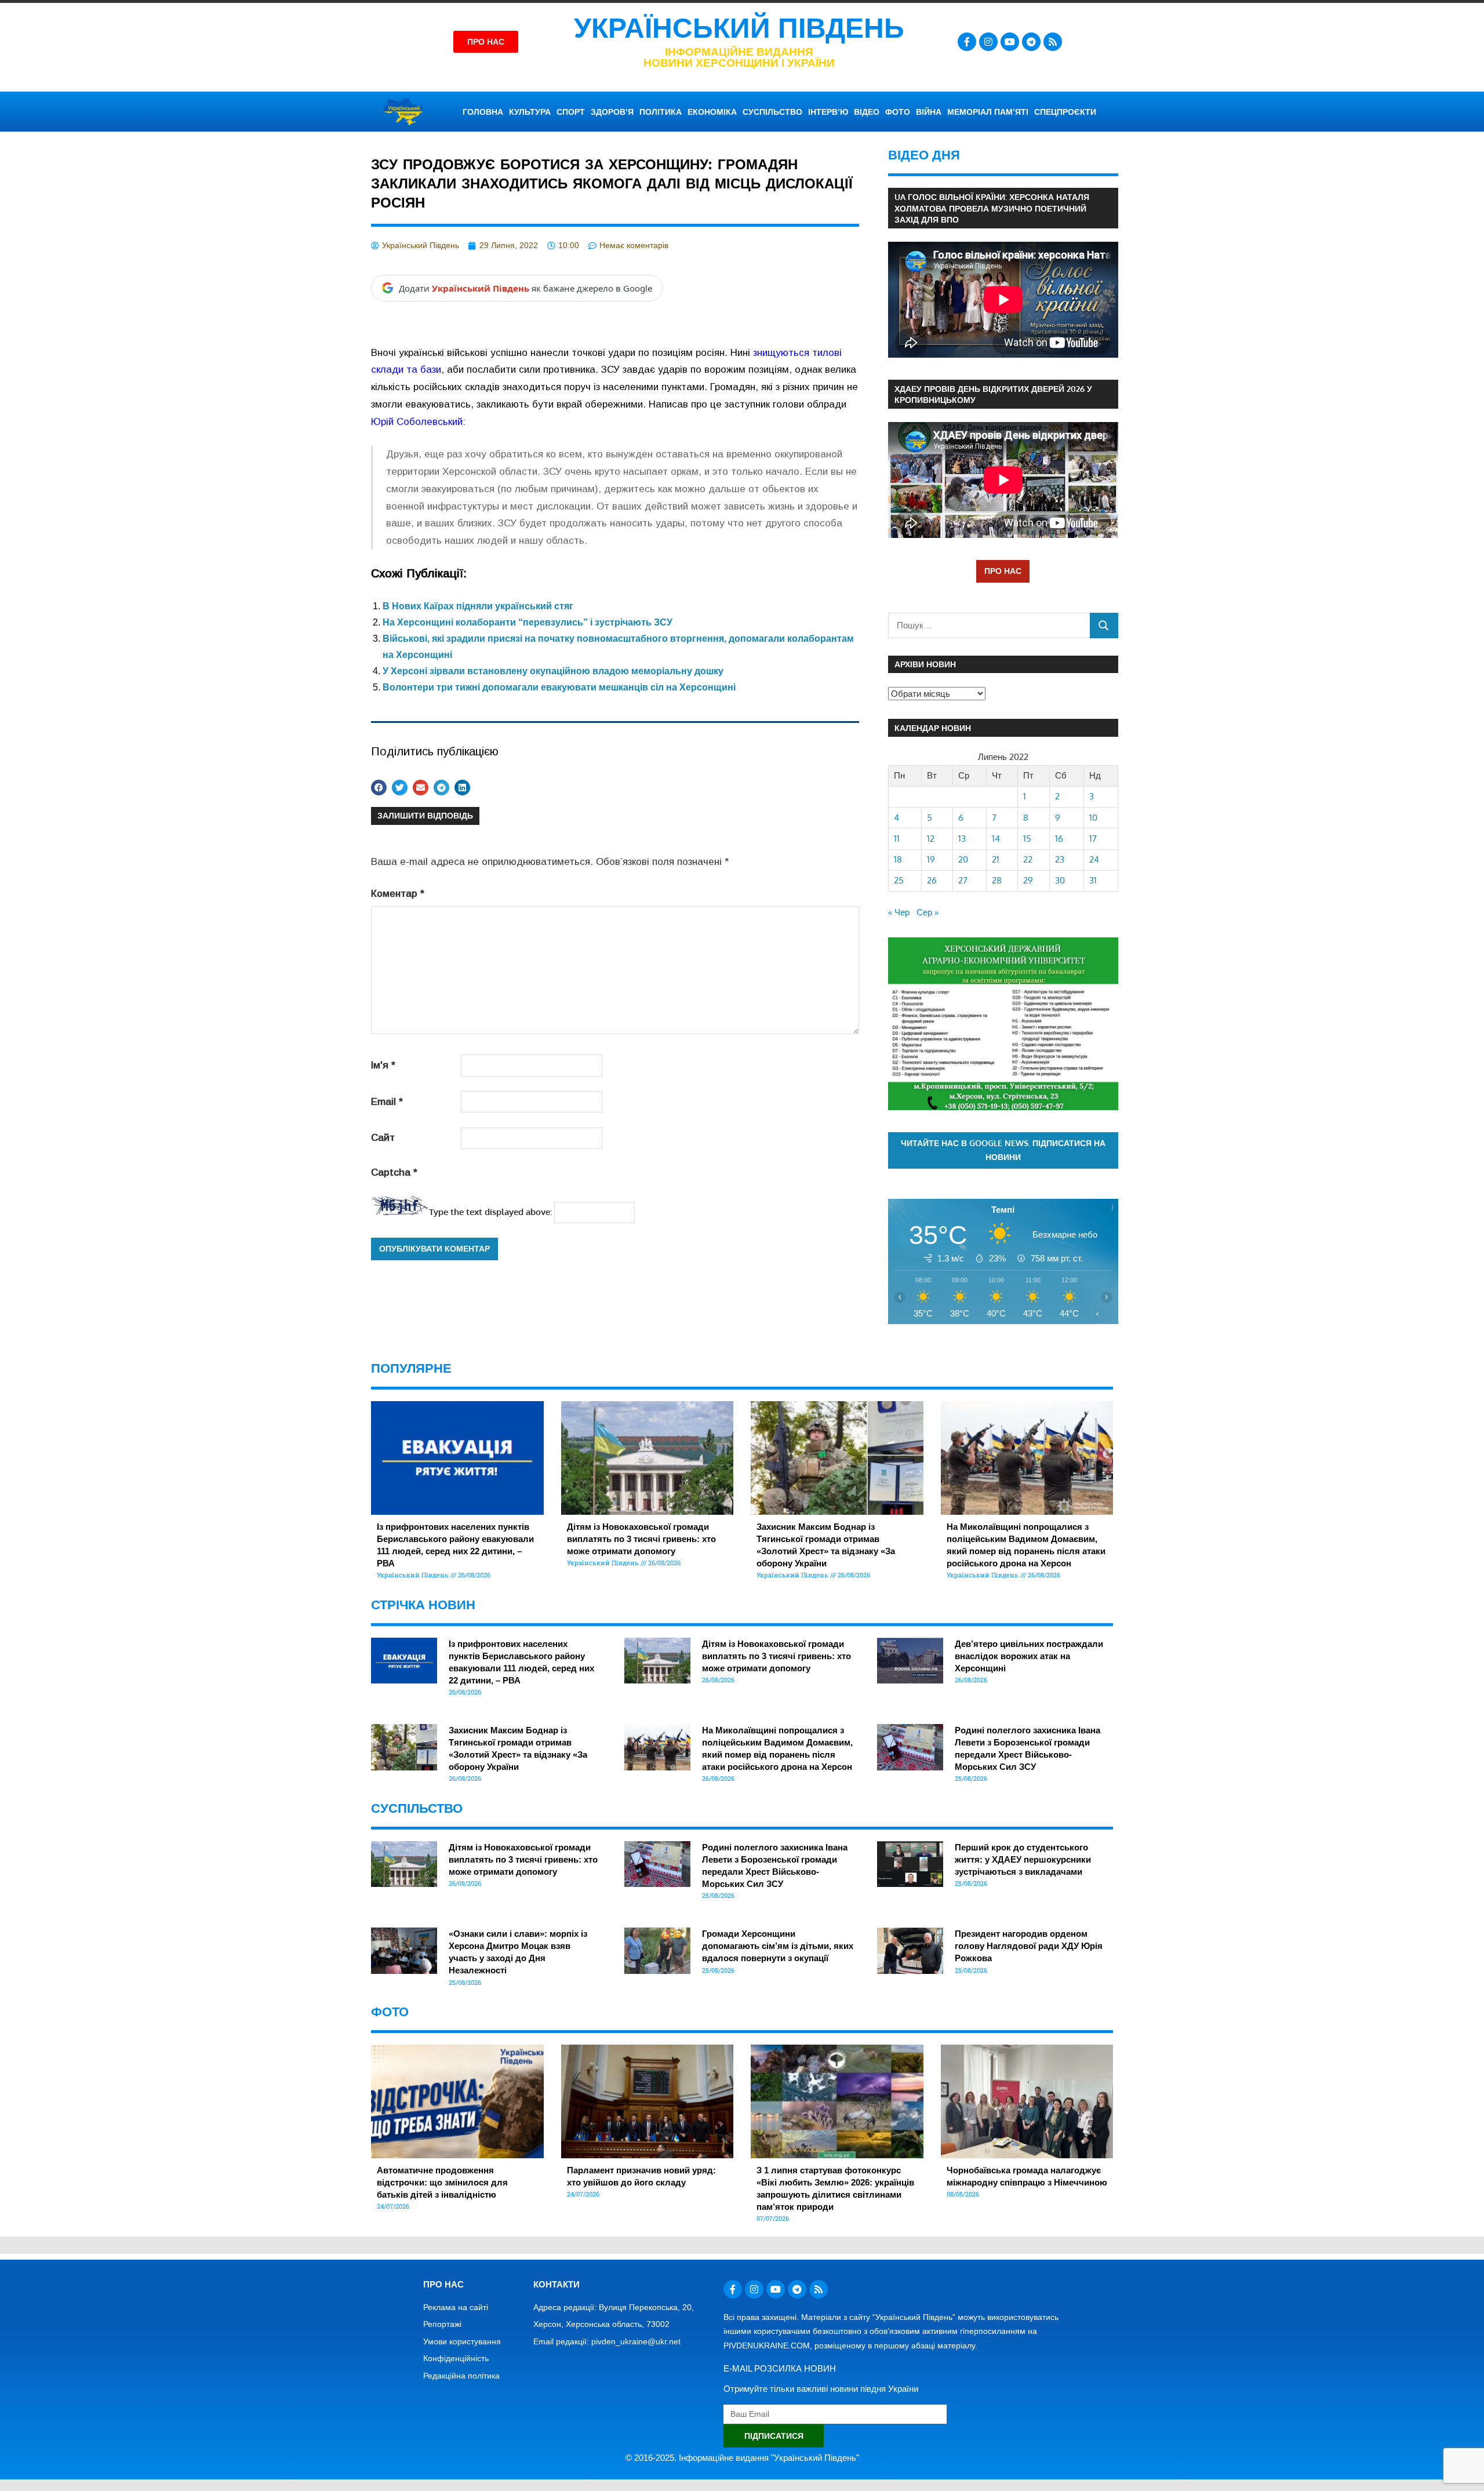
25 (899, 880)
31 (1093, 880)
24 (1094, 859)
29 (1028, 880)
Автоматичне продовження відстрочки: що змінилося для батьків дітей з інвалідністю (442, 2182)
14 (996, 839)
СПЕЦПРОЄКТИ (1065, 112)
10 (1093, 818)
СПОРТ (571, 112)
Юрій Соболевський (417, 422)
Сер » (927, 912)
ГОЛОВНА (483, 112)
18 (898, 859)
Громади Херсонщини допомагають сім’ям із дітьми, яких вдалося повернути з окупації (778, 1946)
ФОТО (898, 112)
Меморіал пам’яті (988, 112)
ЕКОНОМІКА (712, 112)
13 (962, 839)
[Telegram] (1031, 42)
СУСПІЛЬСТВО (772, 112)
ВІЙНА (929, 112)
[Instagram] (988, 42)
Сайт (383, 1138)
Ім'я (383, 1065)
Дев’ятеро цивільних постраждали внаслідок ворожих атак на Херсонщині (1029, 1656)
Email (387, 1102)
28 (997, 880)
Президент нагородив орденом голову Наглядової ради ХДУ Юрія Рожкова (1029, 1946)
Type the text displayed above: (490, 1212)
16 (1059, 839)
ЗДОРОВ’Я (612, 112)
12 (931, 839)
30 (1060, 880)
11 (897, 839)
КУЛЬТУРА (530, 112)
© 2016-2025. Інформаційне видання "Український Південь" (742, 2458)
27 (963, 880)
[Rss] (1053, 42)
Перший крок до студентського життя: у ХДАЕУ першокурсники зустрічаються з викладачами (1023, 1859)
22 (1028, 859)
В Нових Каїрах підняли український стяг (478, 606)
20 (963, 859)
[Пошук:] (989, 625)
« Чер (899, 912)
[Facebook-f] (967, 42)
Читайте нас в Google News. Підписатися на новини (1003, 1150)
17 (1093, 839)
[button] (379, 788)
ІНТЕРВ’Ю (828, 112)
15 (1027, 839)
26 (932, 880)
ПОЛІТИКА (661, 112)
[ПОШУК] (1104, 625)
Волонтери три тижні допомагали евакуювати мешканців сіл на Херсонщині (559, 687)
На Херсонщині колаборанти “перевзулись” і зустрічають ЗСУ (528, 622)
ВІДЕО (867, 112)
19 (931, 859)
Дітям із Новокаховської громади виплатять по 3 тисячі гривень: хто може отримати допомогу (641, 1539)
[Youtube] (1010, 42)
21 (996, 859)
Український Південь (739, 28)
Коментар (398, 894)
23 (1060, 859)
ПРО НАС (1003, 571)
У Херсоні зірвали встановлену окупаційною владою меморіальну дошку (553, 671)
